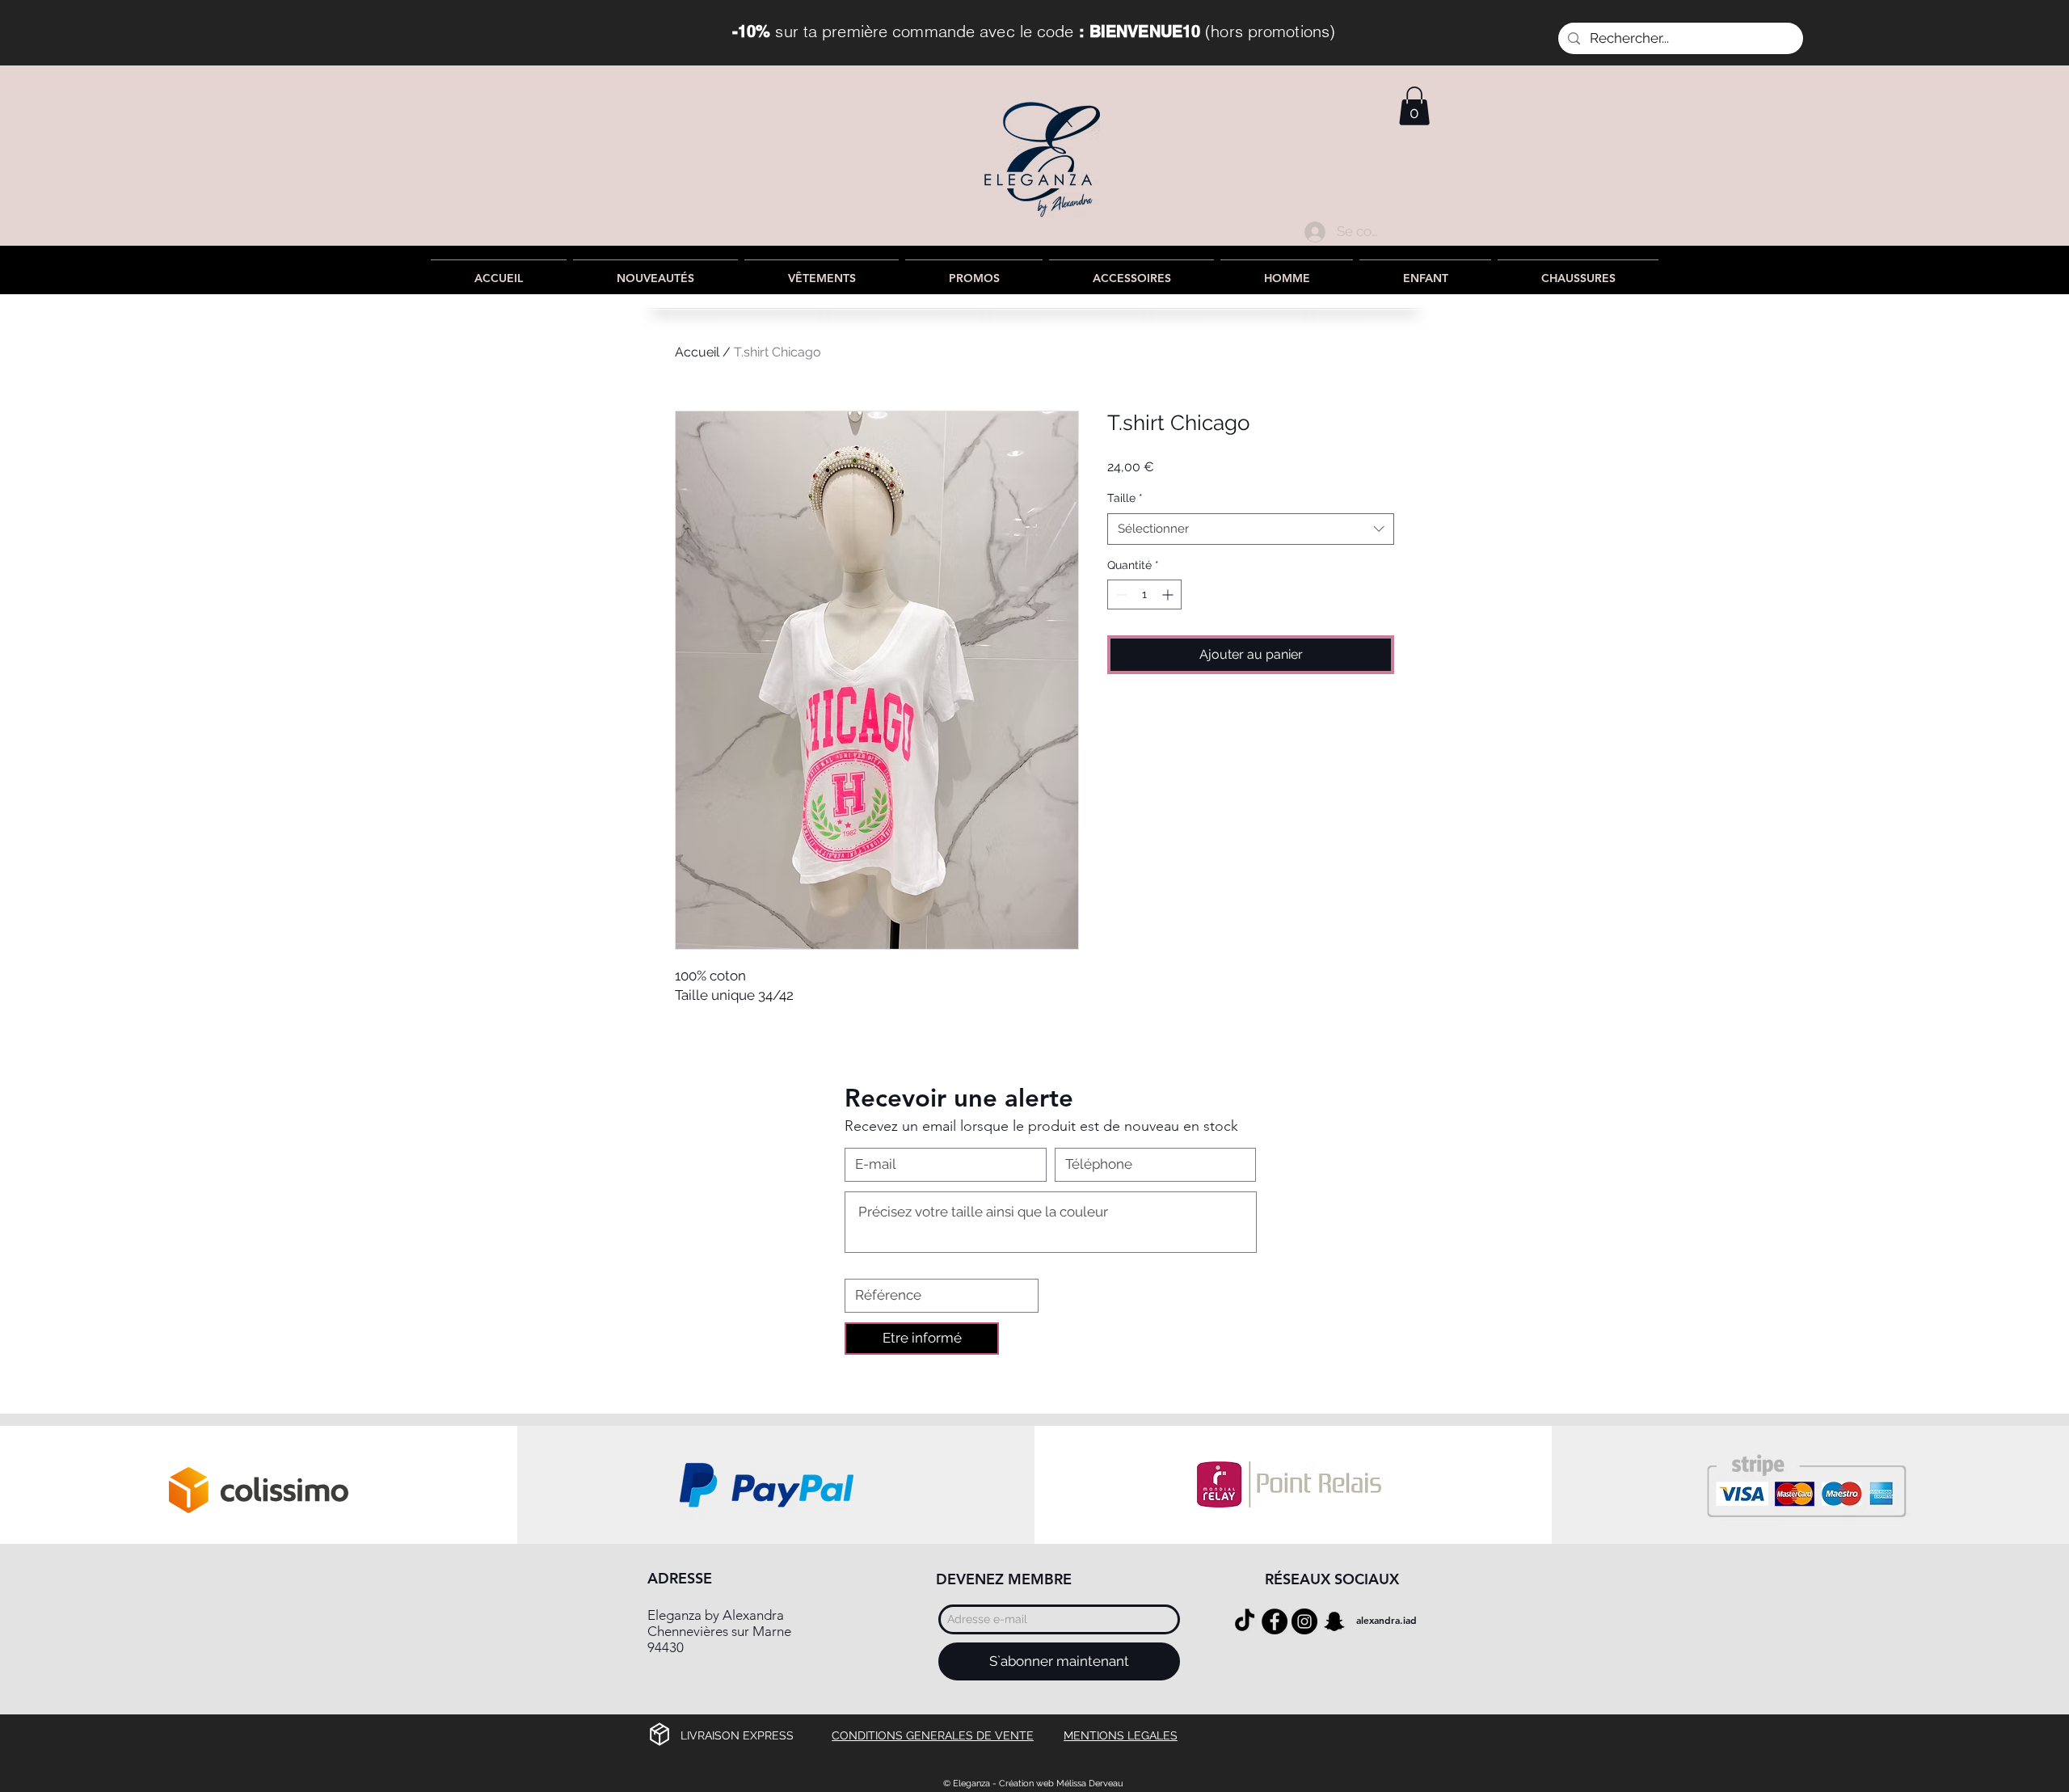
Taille (1125, 498)
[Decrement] (1120, 595)
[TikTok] (1245, 1621)
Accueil (697, 352)
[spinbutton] (1144, 595)
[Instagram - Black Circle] (1304, 1621)
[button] (1414, 106)
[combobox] (1251, 529)
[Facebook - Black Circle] (1275, 1621)
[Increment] (1169, 595)
